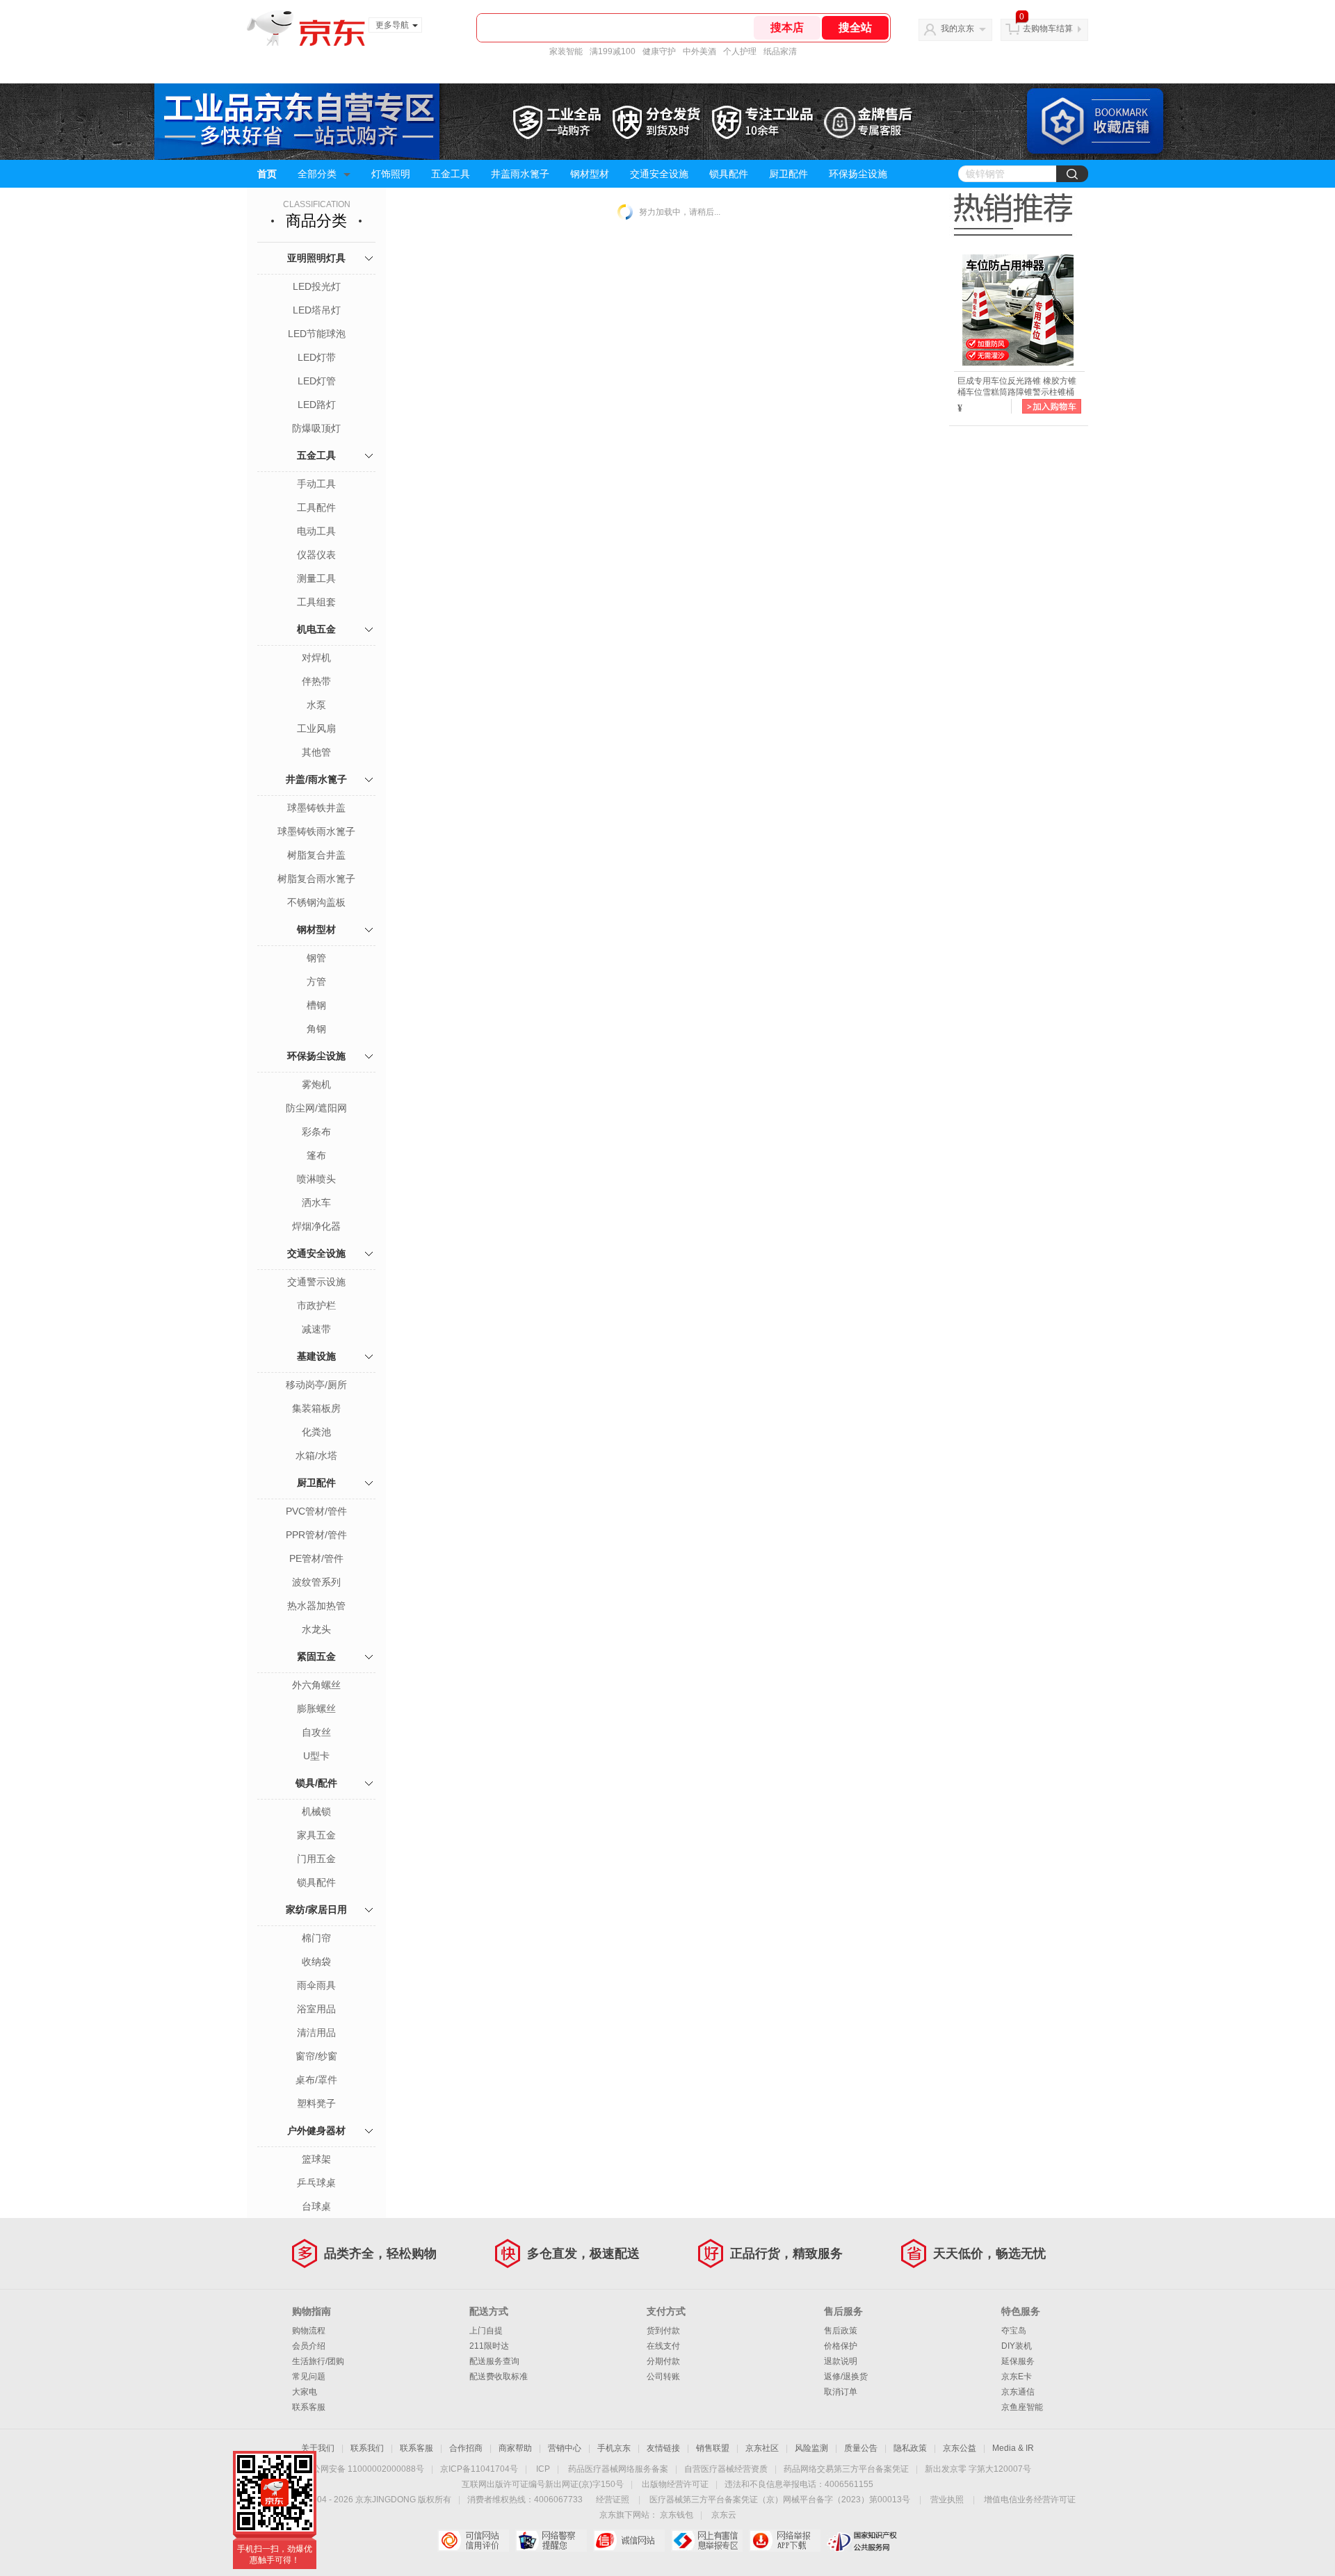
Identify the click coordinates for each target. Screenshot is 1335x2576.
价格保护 (841, 2346)
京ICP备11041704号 (479, 2469)
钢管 (316, 958)
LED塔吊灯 (317, 310)
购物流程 (309, 2331)
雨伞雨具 (316, 1985)
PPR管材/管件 (316, 1535)
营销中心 (565, 2448)
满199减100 (613, 51)
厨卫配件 (788, 174)
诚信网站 (629, 2541)
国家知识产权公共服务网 (863, 2541)
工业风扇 (316, 728)
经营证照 (613, 2500)
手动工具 (316, 484)
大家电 (305, 2392)
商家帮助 (515, 2448)
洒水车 (316, 1203)
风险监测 (811, 2448)
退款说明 (841, 2361)
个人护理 (740, 51)
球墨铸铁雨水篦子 (316, 831)
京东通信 (1018, 2392)
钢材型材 (590, 174)
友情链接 (663, 2448)
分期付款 (663, 2361)
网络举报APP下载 (785, 2541)
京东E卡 (1017, 2377)
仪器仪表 (316, 555)
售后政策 (841, 2331)
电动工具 (316, 531)
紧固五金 (316, 1656)
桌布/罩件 (316, 2080)
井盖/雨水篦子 (316, 779)
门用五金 (316, 1859)
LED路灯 (317, 405)
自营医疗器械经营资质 (726, 2469)
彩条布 (316, 1132)
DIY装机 (1017, 2346)
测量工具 (316, 578)
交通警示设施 (316, 1282)
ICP (543, 2469)
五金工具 (451, 174)
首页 (267, 174)
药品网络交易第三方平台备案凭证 (846, 2469)
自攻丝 (316, 1732)
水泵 (316, 705)
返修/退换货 (846, 2377)
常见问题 (309, 2377)
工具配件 (316, 507)
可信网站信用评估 (473, 2541)
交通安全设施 (659, 174)
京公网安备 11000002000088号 (364, 2469)
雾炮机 (316, 1084)
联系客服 (309, 2407)
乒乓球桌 (316, 2183)
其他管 (316, 752)
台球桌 (316, 2206)
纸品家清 (780, 51)
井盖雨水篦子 (520, 174)
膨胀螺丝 (316, 1709)
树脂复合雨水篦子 (316, 879)
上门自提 (486, 2331)
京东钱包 (677, 2515)
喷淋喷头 (316, 1179)
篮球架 (316, 2159)
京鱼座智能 (1022, 2407)
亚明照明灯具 (316, 258)
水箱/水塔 (316, 1456)
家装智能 (566, 51)
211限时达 (489, 2346)
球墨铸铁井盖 (316, 808)
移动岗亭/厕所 (316, 1385)
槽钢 (316, 1005)
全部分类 (317, 174)
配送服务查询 (494, 2361)
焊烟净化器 (316, 1226)
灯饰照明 (391, 174)
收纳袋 (316, 1962)
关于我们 (318, 2448)
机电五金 (316, 629)
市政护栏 (316, 1305)
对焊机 (316, 658)
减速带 (316, 1329)
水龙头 (316, 1629)
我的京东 (957, 28)
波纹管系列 (316, 1582)
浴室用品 (316, 2009)
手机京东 (614, 2448)
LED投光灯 (317, 286)
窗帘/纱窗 (316, 2056)
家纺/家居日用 (316, 1909)
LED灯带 (317, 357)
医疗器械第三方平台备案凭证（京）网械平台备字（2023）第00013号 (780, 2500)
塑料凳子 (316, 2103)
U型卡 (316, 1756)
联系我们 (367, 2448)
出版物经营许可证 (675, 2484)
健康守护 (659, 51)
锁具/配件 (316, 1783)
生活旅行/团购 (318, 2361)
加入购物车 (1052, 406)
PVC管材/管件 (316, 1511)
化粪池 (316, 1432)
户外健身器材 (316, 2130)
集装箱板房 (316, 1408)
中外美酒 (699, 51)
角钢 (316, 1029)
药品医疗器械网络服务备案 (618, 2469)
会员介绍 (309, 2346)
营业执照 (947, 2500)
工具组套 (316, 602)
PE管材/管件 (316, 1558)
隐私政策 (910, 2448)
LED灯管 (317, 381)
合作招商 (466, 2448)
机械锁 (316, 1811)
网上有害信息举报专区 (707, 2541)
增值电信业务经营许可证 (1030, 2500)
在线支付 (663, 2346)
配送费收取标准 (499, 2377)
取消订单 (841, 2392)
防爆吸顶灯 (316, 428)
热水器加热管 (316, 1606)
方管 (316, 981)
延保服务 (1018, 2361)
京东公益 (960, 2448)
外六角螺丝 (316, 1685)
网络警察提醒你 (551, 2541)
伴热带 (316, 681)
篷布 (316, 1155)
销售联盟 (713, 2448)
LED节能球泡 (317, 334)
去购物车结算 (1048, 28)
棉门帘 (316, 1938)
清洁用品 (316, 2032)
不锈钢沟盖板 (316, 902)
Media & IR (1013, 2448)
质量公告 (861, 2448)
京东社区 (762, 2448)
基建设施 (316, 1356)
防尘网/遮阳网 (316, 1108)
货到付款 (663, 2331)
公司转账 (663, 2377)
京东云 (724, 2515)
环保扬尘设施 (858, 174)
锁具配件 (729, 174)
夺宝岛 (1014, 2331)
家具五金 (316, 1835)
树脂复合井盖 (316, 855)
